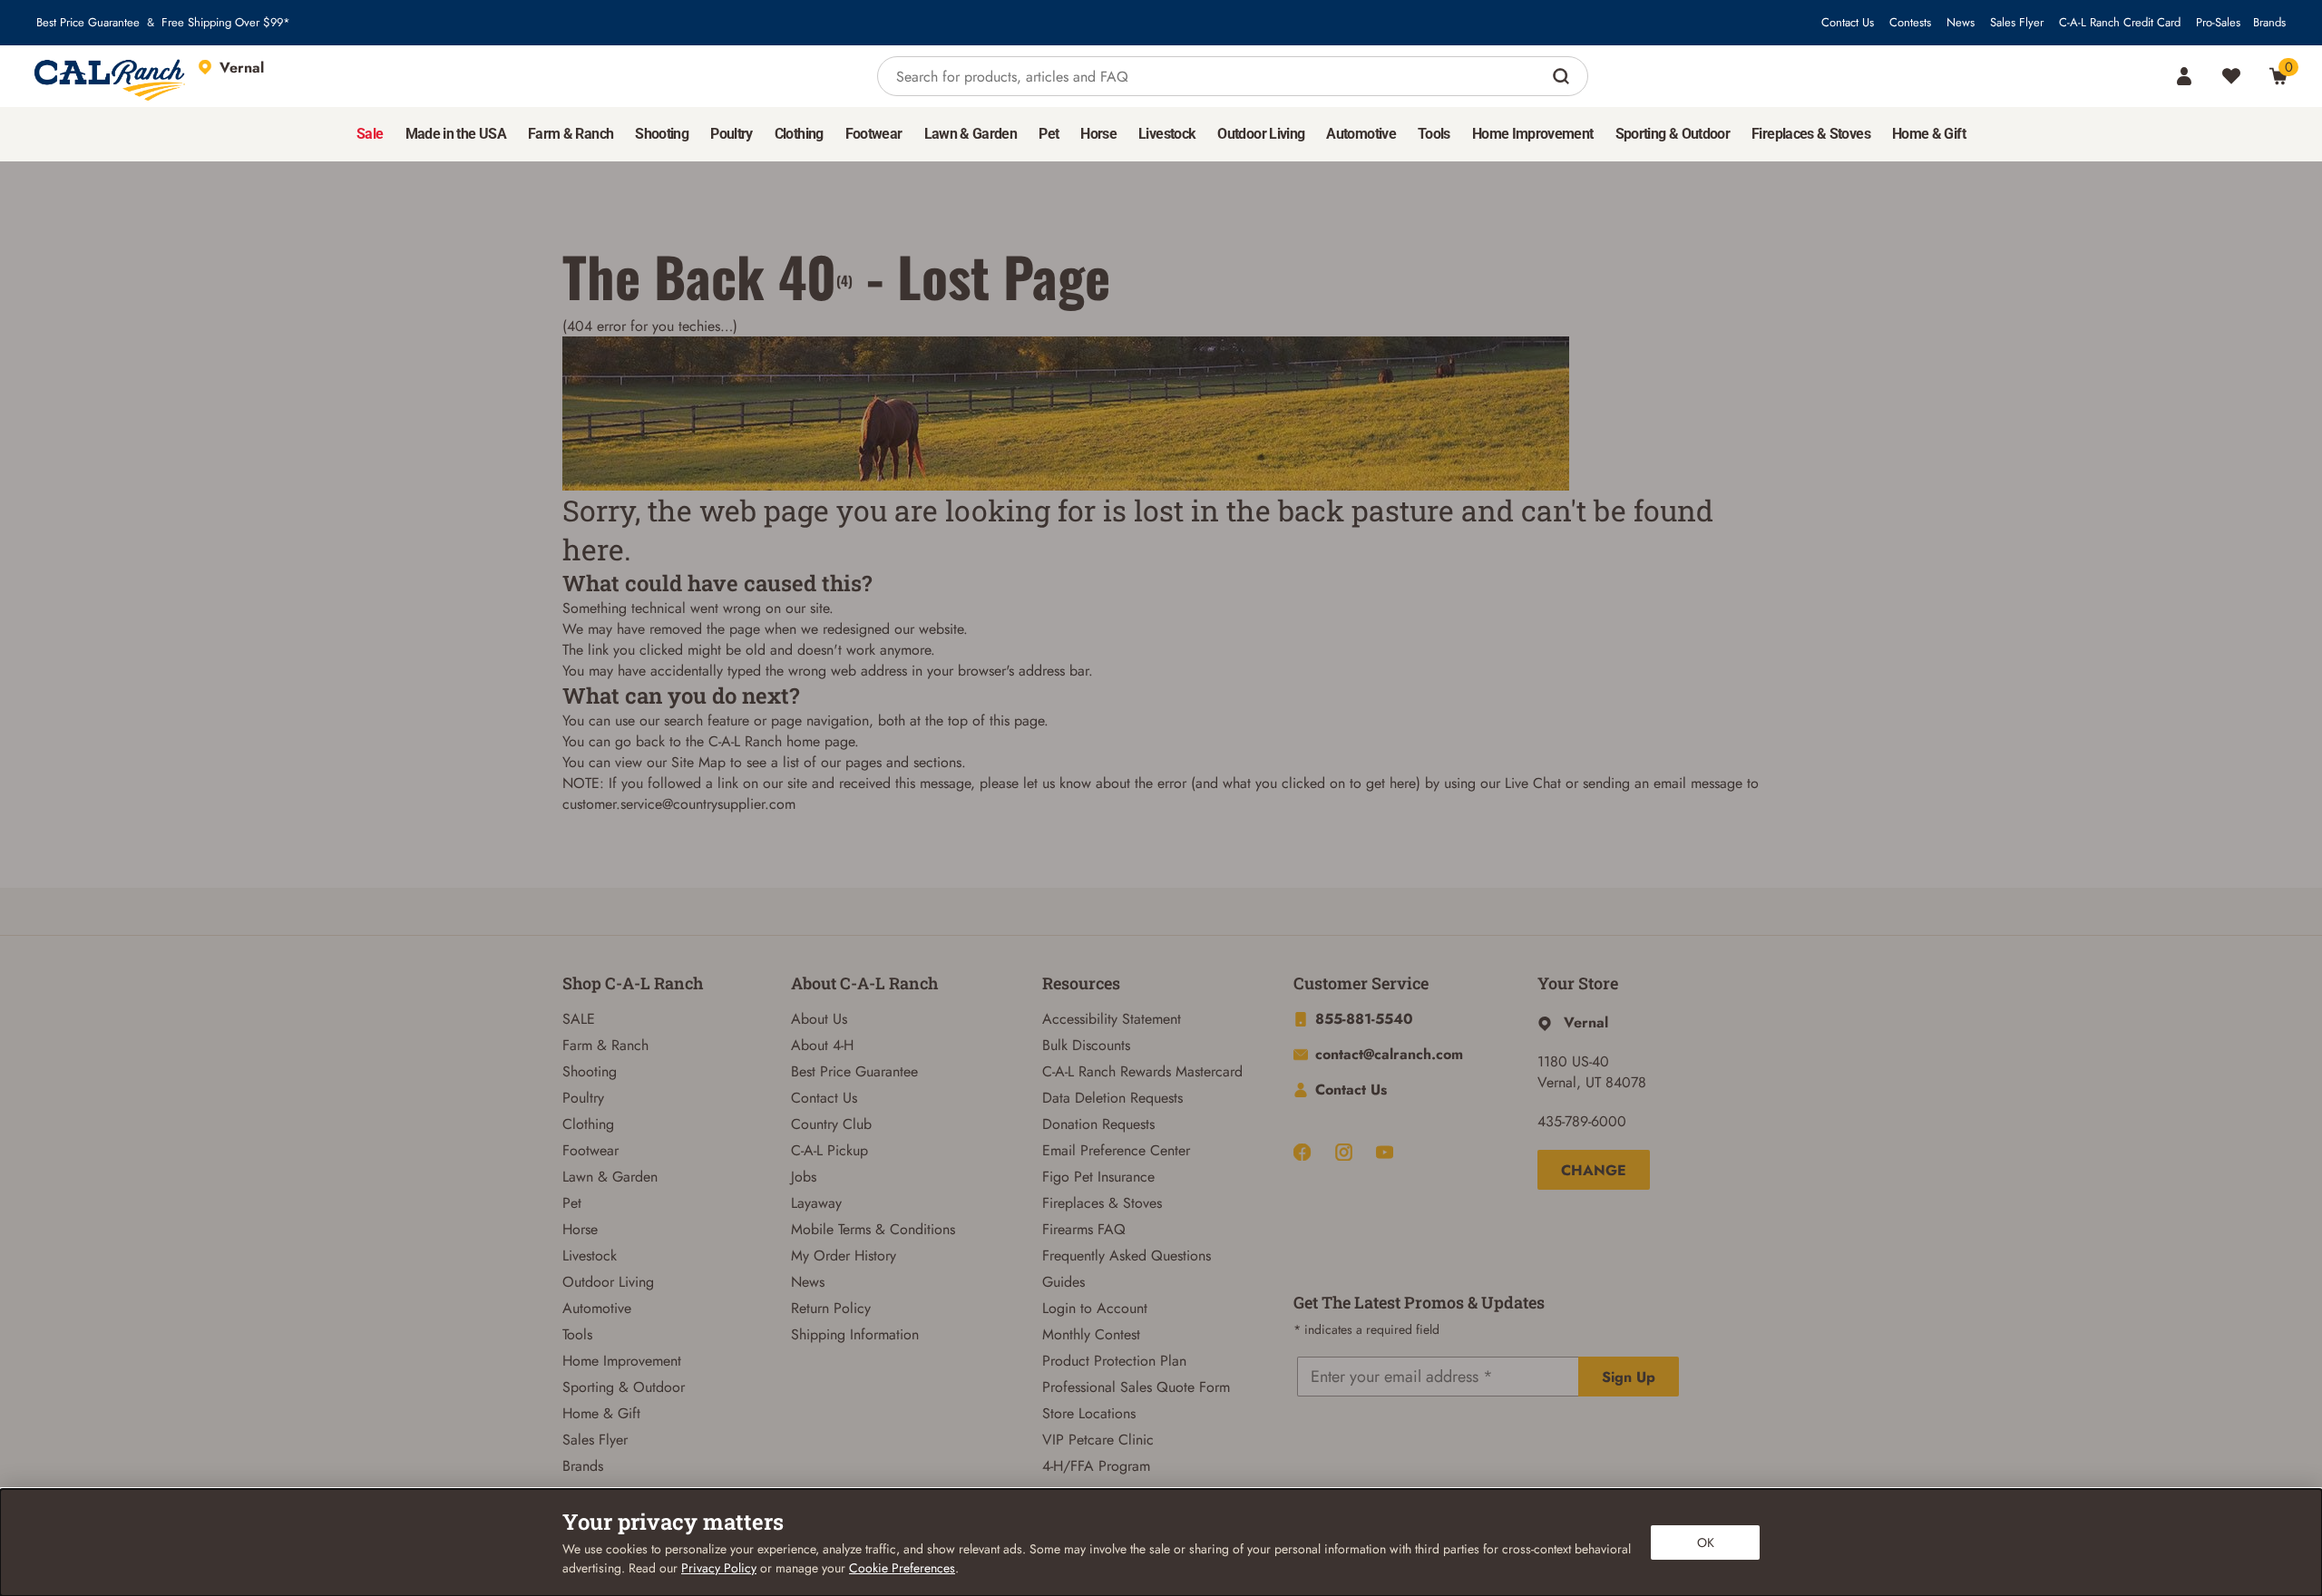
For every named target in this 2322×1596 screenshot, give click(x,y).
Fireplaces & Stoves (1102, 1203)
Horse (580, 1229)
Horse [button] (1098, 134)
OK (1706, 1542)
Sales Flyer (2017, 23)
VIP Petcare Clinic (1098, 1440)
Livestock (590, 1255)
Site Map (698, 762)
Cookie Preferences (902, 1568)
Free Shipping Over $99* (226, 23)
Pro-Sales (2218, 23)
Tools (577, 1334)
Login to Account (1095, 1308)
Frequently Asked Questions (1127, 1255)
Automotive (597, 1308)
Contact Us (1848, 23)
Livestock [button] (1167, 134)
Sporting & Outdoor (624, 1387)
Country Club (831, 1124)
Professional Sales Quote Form (1136, 1387)
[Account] (2184, 76)
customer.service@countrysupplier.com (679, 804)
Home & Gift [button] (1929, 134)
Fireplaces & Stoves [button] (1811, 134)
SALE (579, 1019)
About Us (819, 1019)
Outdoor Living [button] (1261, 134)
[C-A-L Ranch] (111, 76)
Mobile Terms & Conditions (873, 1229)
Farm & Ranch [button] (571, 134)
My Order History (844, 1255)
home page (820, 741)
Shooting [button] (662, 134)
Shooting (590, 1071)
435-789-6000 (1582, 1121)
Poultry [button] (732, 134)
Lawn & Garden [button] (971, 134)
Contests (1910, 23)
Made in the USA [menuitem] (456, 134)
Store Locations (1089, 1413)
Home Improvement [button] (1533, 134)
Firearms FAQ (1084, 1229)
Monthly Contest (1091, 1334)
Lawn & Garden (610, 1177)
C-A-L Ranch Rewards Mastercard (1142, 1071)
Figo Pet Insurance (1098, 1177)
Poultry (583, 1098)
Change (1594, 1170)
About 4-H (822, 1045)
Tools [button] (1434, 134)
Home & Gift (601, 1413)
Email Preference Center (1116, 1150)
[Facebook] (1302, 1152)
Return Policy (831, 1308)
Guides (1063, 1282)
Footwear (590, 1150)
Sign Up (1629, 1377)
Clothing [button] (799, 134)
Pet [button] (1049, 134)
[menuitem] (370, 134)
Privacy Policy (719, 1568)
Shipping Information (855, 1334)
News (1961, 23)
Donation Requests (1098, 1124)
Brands (2269, 23)
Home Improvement (622, 1361)
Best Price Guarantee (88, 23)
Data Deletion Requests (1112, 1098)
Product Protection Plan (1114, 1361)
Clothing (588, 1124)
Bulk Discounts (1086, 1045)
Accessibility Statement (1112, 1019)
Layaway (816, 1203)
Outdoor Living (608, 1282)
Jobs (804, 1177)
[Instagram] (1344, 1152)
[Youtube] (1385, 1152)
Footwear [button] (874, 134)
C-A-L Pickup (829, 1150)
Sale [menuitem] (370, 134)
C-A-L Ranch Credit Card (2120, 23)
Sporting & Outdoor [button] (1673, 134)
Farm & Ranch (605, 1045)
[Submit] (1563, 76)
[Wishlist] (2231, 76)
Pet (572, 1203)
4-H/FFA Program (1096, 1466)
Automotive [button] (1361, 134)
